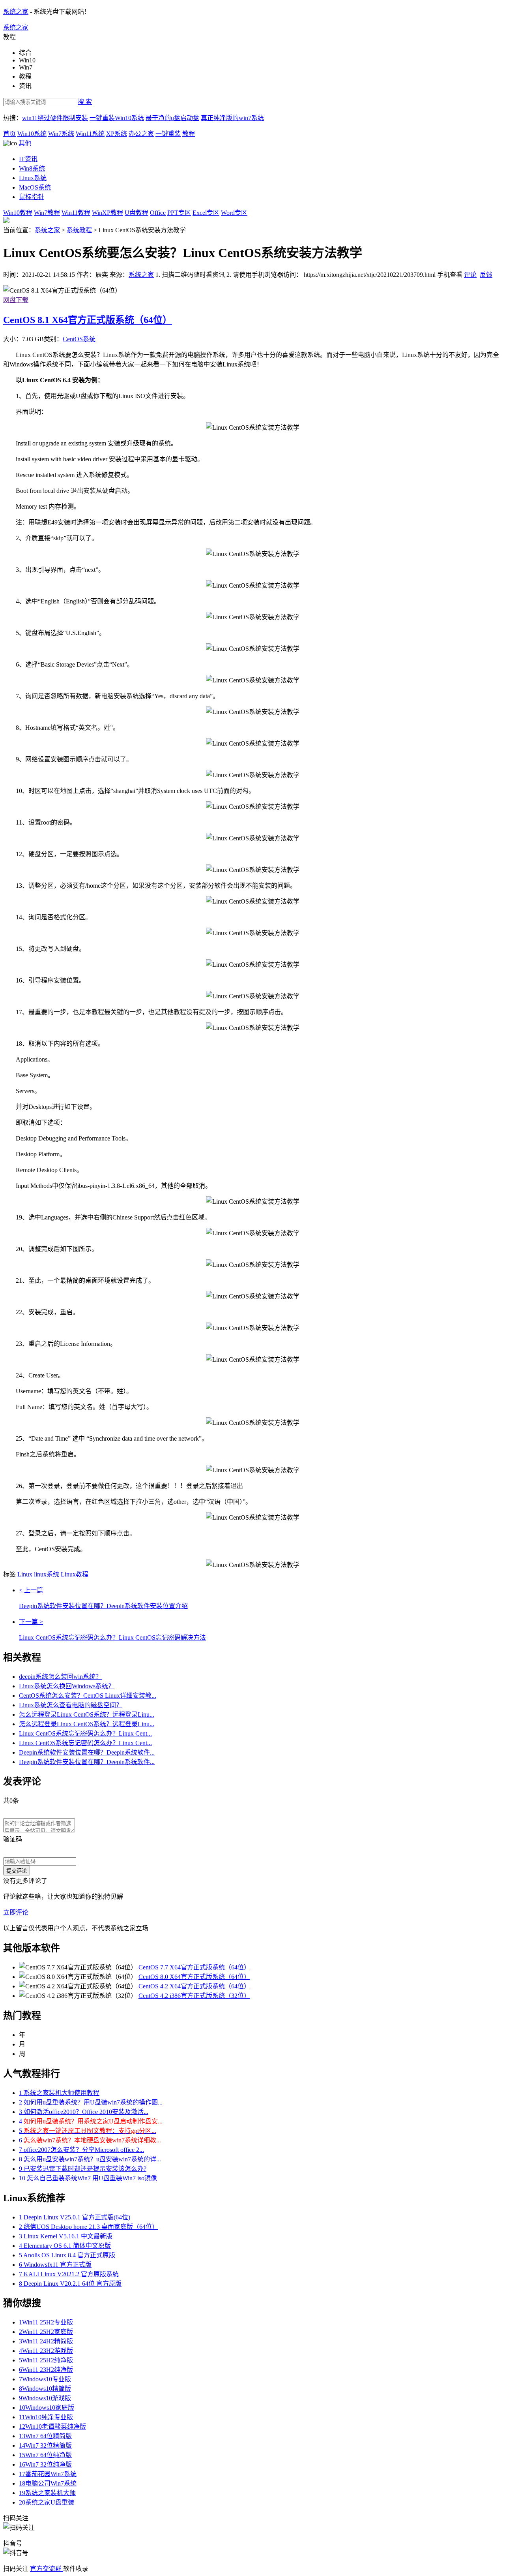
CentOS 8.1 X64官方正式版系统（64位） (88, 320)
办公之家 (141, 134)
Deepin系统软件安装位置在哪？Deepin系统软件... (87, 1752)
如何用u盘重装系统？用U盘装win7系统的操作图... (91, 2102)
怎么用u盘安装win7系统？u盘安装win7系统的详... (90, 2159)
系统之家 (16, 12)
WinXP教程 (108, 213)
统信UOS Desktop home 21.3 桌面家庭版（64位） (89, 2227)
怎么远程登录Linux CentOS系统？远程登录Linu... (87, 1715)
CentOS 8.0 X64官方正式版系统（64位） (194, 1977)
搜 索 (85, 102)
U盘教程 (137, 213)
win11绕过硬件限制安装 (55, 118)
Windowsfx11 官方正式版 (55, 2265)
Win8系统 (32, 168)
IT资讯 (28, 159)
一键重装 (168, 134)
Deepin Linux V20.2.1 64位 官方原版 (70, 2284)
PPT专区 (179, 213)
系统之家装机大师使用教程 (59, 2093)
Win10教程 (18, 213)
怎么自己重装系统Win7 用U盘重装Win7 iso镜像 (88, 2178)
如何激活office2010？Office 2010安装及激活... (84, 2112)
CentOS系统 (79, 339)
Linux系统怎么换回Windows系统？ (67, 1686)
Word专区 (234, 213)
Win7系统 (61, 134)
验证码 (13, 1839)
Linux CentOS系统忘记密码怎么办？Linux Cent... (85, 1733)
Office (158, 213)
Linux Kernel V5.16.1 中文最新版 (66, 2236)
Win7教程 (47, 213)
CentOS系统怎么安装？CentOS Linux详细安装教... (88, 1696)
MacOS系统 (35, 187)
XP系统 (117, 134)
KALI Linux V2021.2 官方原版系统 (69, 2274)
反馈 (486, 275)
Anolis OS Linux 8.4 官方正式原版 (67, 2255)
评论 (470, 275)
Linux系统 (33, 178)
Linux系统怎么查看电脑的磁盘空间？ (71, 1705)
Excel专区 (206, 213)
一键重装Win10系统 (117, 118)
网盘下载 (16, 300)
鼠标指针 (32, 197)
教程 (189, 134)
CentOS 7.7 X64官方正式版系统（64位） (194, 1967)
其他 (25, 143)
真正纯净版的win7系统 (232, 118)
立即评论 (16, 1912)
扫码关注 (17, 2569)
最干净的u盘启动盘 (172, 118)
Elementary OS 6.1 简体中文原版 (65, 2246)
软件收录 (76, 2569)
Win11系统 (90, 134)
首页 (9, 134)
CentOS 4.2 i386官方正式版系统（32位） (194, 1996)
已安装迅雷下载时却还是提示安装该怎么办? (83, 2169)
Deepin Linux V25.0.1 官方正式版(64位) (75, 2217)
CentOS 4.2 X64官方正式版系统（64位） (194, 1986)
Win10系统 (32, 134)
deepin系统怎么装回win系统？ (60, 1677)
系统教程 (79, 230)
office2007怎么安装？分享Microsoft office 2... (81, 2150)
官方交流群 (47, 2569)
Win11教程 (76, 213)
